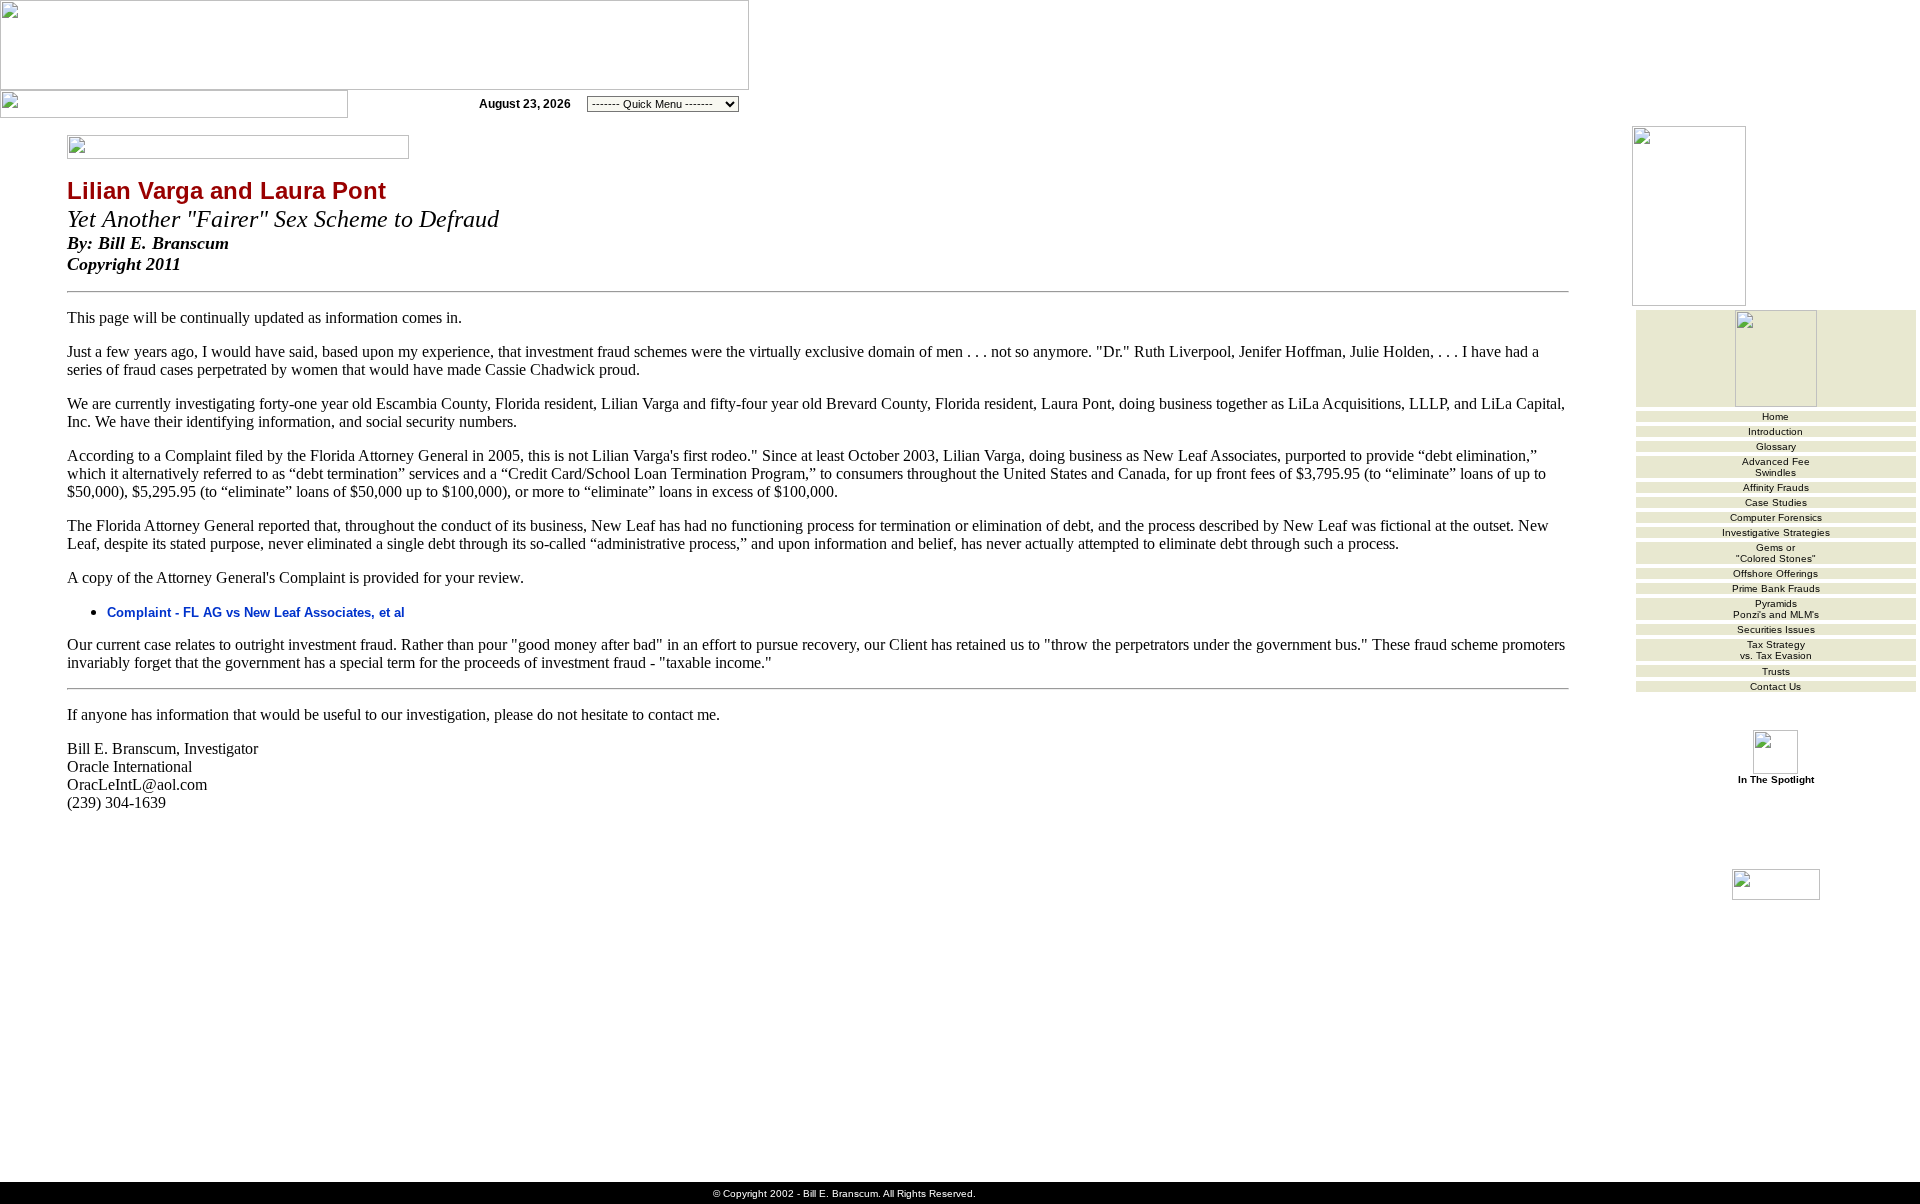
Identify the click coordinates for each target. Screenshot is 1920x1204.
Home (1775, 416)
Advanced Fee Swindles (1776, 467)
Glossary (1776, 446)
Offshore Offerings (1775, 573)
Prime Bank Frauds (1776, 588)
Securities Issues (1776, 629)
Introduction (1775, 431)
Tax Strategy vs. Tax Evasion (1776, 650)
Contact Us (1775, 686)
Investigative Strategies (1776, 532)
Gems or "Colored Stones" (1776, 553)
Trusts (1776, 671)
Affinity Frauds (1776, 487)
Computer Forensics (1776, 517)
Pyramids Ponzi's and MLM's (1776, 609)
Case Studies (1776, 502)
